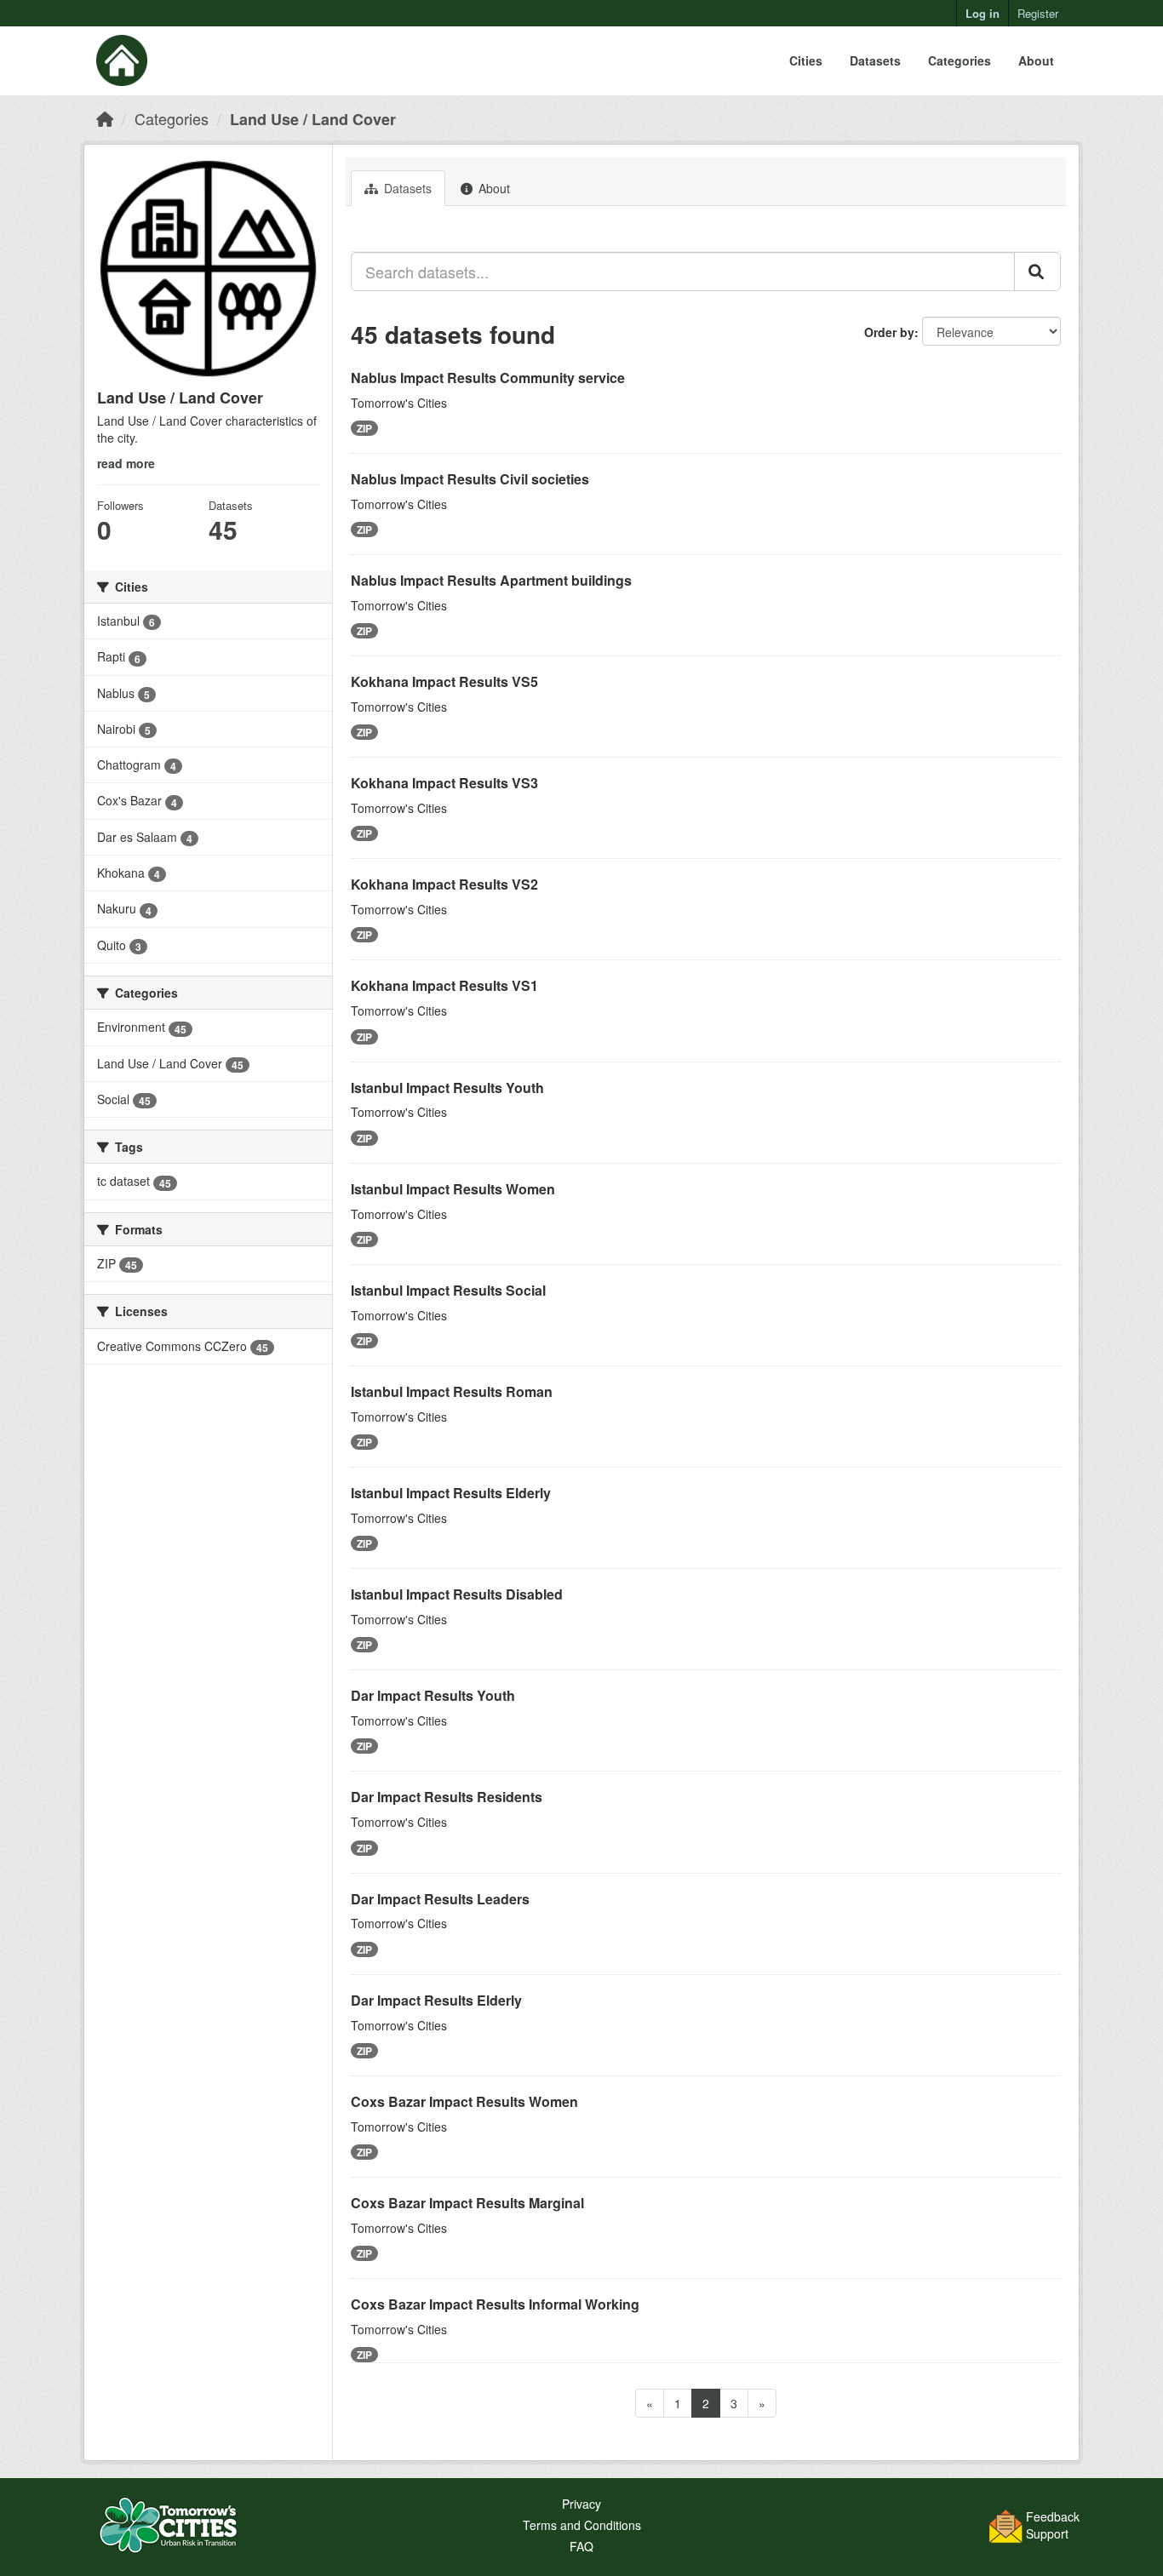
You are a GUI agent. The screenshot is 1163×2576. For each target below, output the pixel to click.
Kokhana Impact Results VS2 (444, 884)
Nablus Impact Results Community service (488, 378)
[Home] (105, 118)
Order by (889, 332)
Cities (806, 60)
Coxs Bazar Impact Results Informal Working (495, 2304)
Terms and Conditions (582, 2525)
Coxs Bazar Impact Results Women (464, 2101)
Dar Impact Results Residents (447, 1797)
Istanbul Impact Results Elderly (451, 1493)
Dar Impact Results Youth (433, 1695)
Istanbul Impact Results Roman (452, 1391)
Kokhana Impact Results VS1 (444, 985)
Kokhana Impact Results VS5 (444, 681)
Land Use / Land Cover (313, 119)
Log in (983, 13)
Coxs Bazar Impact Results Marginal (467, 2203)
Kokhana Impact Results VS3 (444, 783)
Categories (960, 60)
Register (1038, 13)
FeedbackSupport (1053, 2525)
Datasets (875, 60)
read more (126, 463)
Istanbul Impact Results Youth (447, 1088)
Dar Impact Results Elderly (436, 2000)
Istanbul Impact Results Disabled (457, 1594)
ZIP (364, 428)
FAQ (581, 2546)
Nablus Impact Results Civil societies (470, 479)
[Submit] (1037, 272)
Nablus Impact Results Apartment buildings (491, 580)
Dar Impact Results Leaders (440, 1899)
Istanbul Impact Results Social (448, 1290)
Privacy (581, 2504)
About (1036, 60)
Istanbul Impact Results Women (453, 1189)
